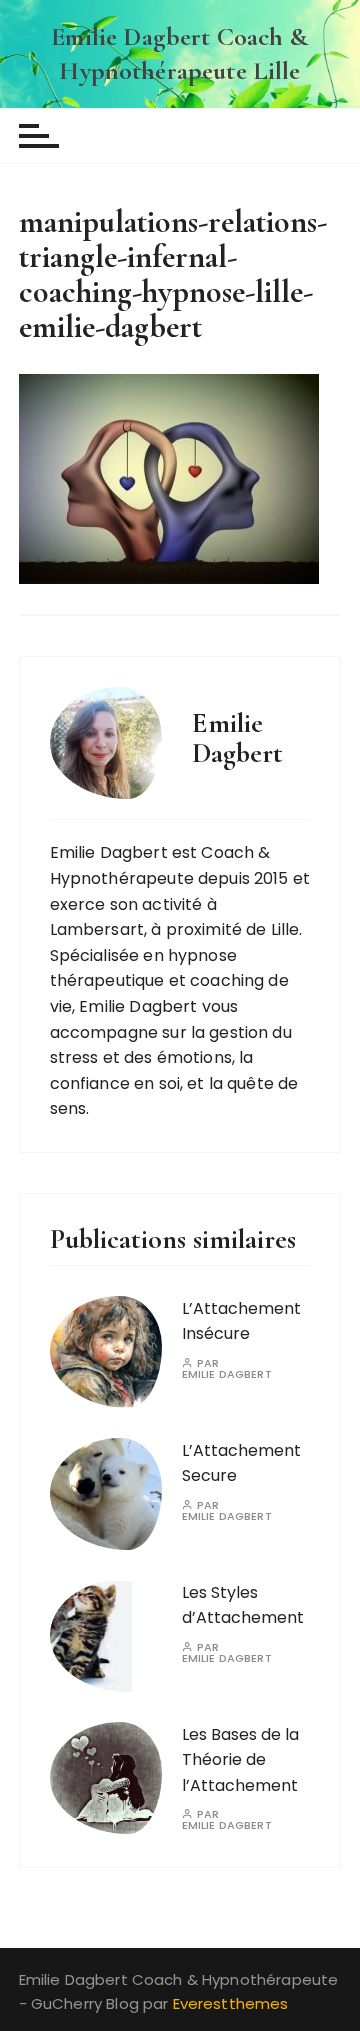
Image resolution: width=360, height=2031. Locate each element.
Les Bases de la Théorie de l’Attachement (240, 1760)
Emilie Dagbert (227, 1374)
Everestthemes (231, 2003)
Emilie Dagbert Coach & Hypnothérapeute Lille (179, 53)
